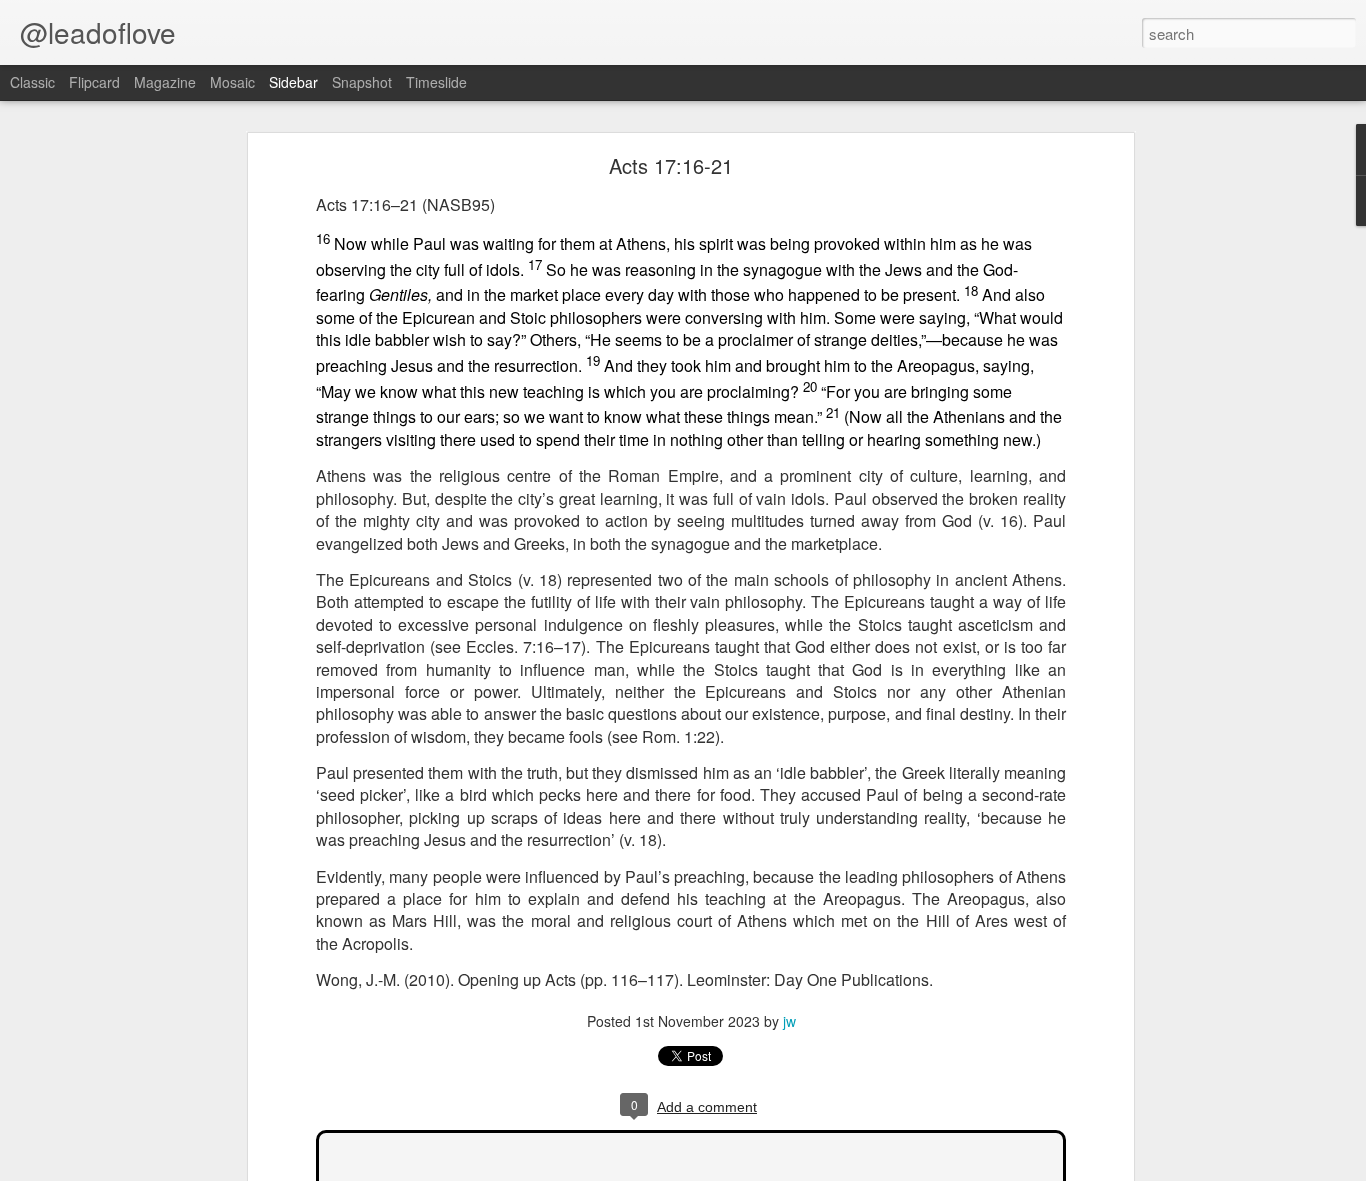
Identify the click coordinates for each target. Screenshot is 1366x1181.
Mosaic (232, 82)
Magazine (165, 82)
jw (789, 1021)
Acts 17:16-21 (671, 165)
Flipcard (94, 82)
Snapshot (362, 82)
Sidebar (293, 82)
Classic (32, 82)
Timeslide (436, 82)
